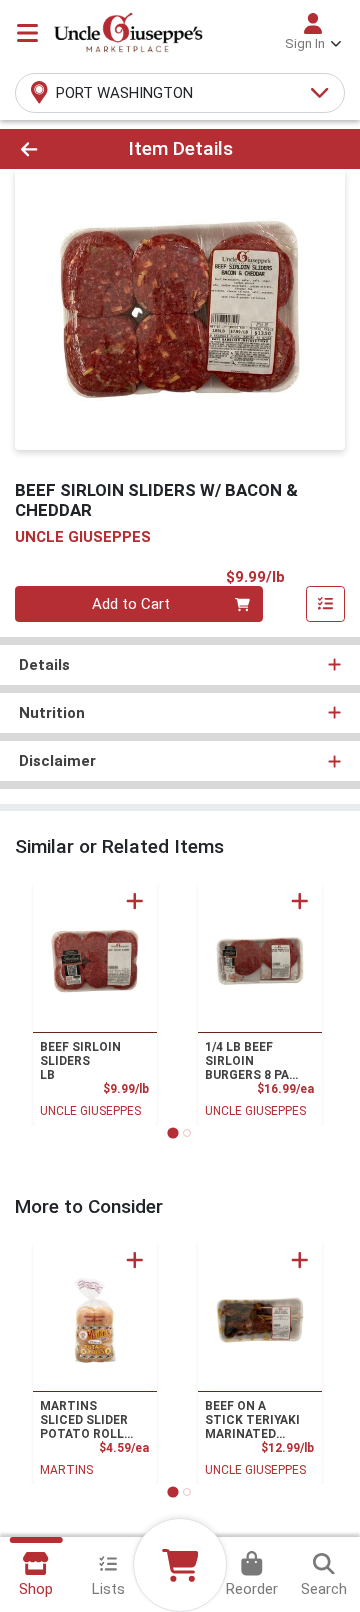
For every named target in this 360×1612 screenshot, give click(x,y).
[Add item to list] (326, 604)
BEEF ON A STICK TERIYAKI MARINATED (252, 1420)
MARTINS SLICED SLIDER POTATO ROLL (84, 1420)
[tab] (172, 1132)
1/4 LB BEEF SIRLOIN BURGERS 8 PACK (255, 1061)
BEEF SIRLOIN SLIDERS (80, 1061)
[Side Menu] (27, 33)
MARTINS (66, 1470)
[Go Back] (56, 149)
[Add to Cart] (135, 901)
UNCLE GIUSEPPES (90, 1111)
